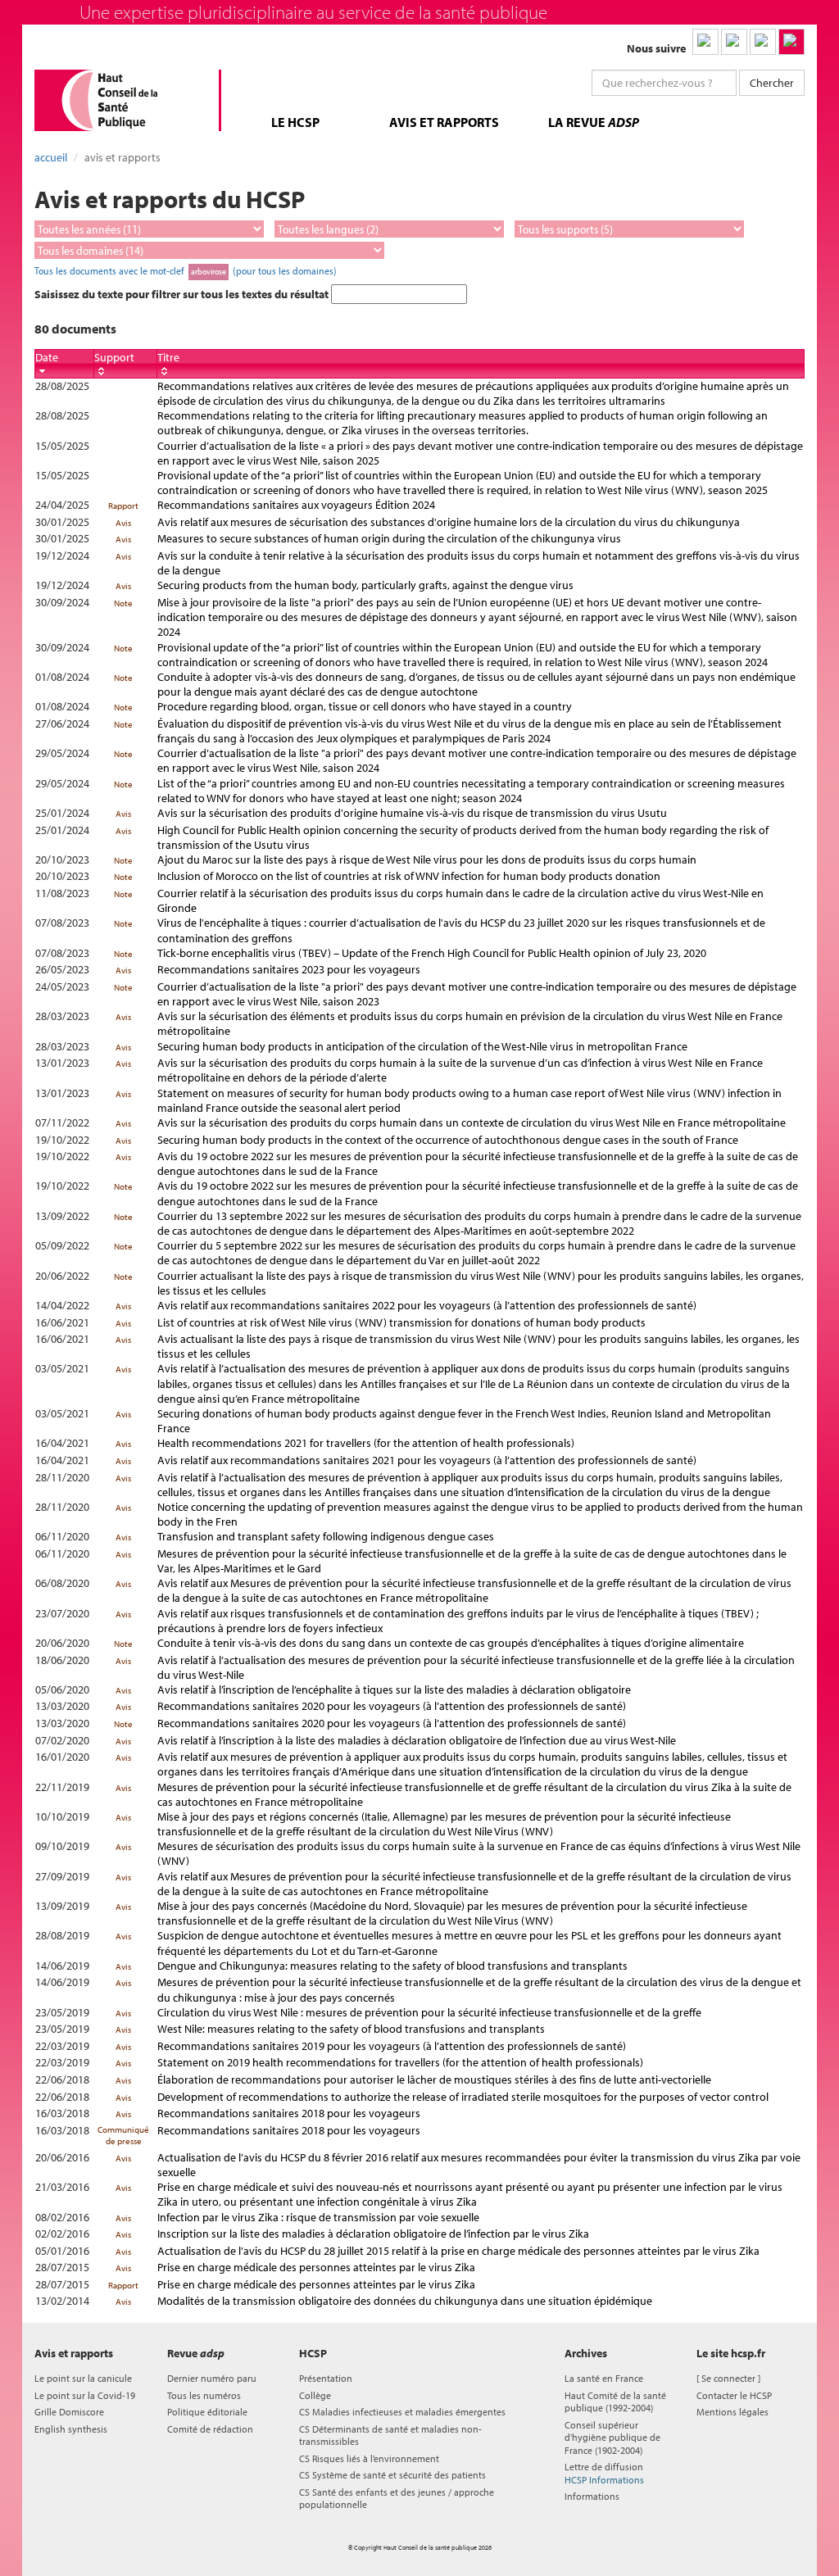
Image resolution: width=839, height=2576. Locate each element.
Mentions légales (732, 2412)
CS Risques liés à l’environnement (369, 2458)
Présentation (326, 2378)
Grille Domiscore (69, 2412)
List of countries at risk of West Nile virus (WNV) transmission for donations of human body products (401, 1322)
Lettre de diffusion (604, 2473)
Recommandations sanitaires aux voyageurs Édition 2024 (296, 505)
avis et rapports (444, 122)
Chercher (772, 83)
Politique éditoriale (207, 2412)
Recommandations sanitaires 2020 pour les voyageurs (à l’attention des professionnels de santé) (392, 1706)
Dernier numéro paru (212, 2378)
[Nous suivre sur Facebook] (763, 42)
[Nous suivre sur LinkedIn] (705, 42)
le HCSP (295, 122)
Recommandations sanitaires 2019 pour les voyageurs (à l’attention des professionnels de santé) (392, 2046)
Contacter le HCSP (734, 2395)
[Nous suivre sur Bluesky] (734, 42)
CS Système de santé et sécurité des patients (392, 2475)
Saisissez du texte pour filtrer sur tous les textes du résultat (183, 294)
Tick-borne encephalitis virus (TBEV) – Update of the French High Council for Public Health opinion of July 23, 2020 (432, 953)
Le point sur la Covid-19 (85, 2395)
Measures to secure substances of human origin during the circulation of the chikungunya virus (389, 538)
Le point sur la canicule (83, 2378)
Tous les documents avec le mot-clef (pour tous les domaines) (186, 270)
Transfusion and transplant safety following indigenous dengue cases (326, 1536)
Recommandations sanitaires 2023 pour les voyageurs (289, 969)
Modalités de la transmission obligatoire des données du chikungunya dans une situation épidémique (405, 2301)
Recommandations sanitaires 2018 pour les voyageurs (289, 2113)
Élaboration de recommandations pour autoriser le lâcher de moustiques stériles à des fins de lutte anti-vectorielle (434, 2079)
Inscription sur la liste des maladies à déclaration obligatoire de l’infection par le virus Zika (373, 2234)
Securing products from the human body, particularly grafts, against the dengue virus (365, 585)
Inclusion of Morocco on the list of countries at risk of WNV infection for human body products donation (409, 876)
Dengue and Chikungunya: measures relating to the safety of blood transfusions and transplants (392, 1966)
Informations (592, 2496)
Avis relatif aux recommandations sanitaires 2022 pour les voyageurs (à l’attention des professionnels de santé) (427, 1305)
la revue (594, 122)
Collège (315, 2395)
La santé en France (604, 2378)
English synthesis (71, 2429)
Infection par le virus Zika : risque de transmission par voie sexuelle (318, 2217)
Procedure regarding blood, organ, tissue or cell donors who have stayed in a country (365, 706)
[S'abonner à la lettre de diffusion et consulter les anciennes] (791, 42)
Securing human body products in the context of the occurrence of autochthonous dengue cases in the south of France (448, 1140)
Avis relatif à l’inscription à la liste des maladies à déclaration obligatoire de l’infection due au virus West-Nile (417, 1740)
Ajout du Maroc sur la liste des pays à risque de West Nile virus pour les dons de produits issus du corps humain (427, 859)
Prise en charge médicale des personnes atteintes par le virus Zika (316, 2267)
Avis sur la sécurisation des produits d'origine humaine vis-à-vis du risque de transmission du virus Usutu (412, 813)
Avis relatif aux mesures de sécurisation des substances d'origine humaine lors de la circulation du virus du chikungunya (449, 522)
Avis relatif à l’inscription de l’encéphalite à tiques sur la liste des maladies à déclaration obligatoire (394, 1689)
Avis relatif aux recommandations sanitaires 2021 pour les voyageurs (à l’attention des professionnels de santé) (427, 1460)
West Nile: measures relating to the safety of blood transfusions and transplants (351, 2029)
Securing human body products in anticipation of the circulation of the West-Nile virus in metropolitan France (422, 1046)
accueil (51, 157)
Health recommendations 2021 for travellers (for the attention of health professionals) (366, 1443)
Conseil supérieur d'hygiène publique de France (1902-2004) (612, 2438)
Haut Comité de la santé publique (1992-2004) (615, 2401)
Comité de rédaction (210, 2429)
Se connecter (728, 2378)
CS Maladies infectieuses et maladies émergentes (402, 2412)
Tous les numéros (204, 2395)
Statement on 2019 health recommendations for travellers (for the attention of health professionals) (400, 2062)
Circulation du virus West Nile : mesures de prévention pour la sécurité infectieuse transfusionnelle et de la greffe (429, 2012)
